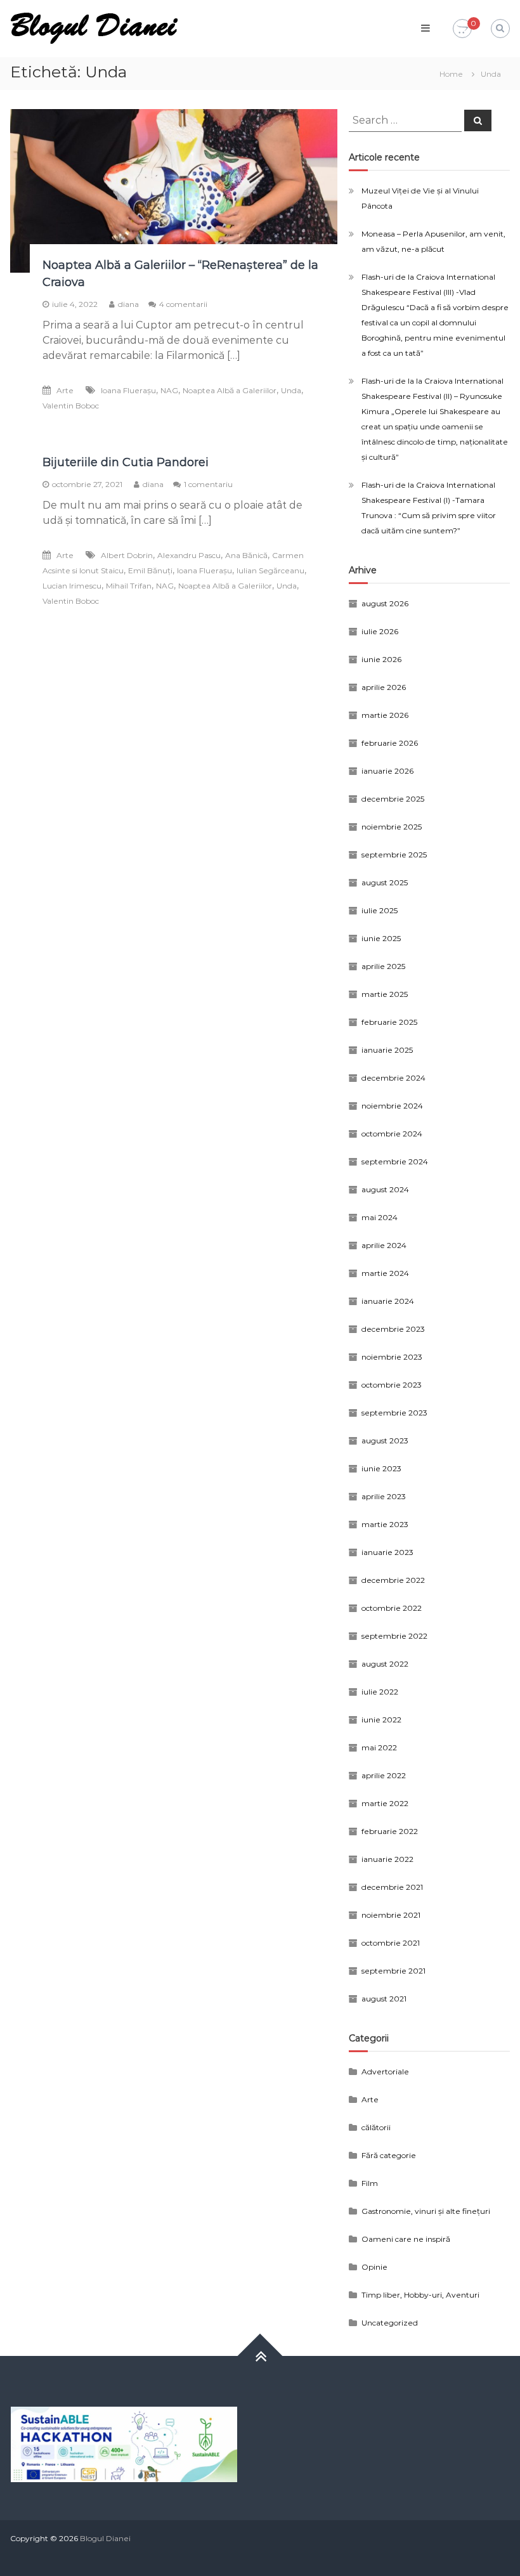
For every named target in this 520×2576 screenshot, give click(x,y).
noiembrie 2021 (391, 1915)
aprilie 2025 (383, 966)
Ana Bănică (246, 555)
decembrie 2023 (393, 1329)
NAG (169, 390)
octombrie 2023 (392, 1385)
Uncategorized (390, 2323)
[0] (462, 29)
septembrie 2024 (395, 1161)
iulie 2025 (380, 910)
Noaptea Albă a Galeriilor (230, 390)
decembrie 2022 (393, 1580)
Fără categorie (389, 2155)
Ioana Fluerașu (128, 390)
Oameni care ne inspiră (406, 2239)
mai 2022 (379, 1747)
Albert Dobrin (127, 555)
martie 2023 (385, 1524)
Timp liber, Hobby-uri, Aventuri (420, 2295)
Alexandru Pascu (189, 555)
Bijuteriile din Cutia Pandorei (126, 462)
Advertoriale (385, 2072)
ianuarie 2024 (388, 1301)
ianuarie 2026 (387, 771)
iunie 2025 (381, 938)
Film (370, 2183)
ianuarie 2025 (387, 1050)
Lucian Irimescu (72, 586)
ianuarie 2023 (387, 1552)
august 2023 (385, 1441)
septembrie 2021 (393, 1971)
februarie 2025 (389, 1022)
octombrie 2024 (392, 1134)
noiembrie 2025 (392, 827)
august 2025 (385, 882)
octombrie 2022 (392, 1608)
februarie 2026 (390, 743)
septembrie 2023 (394, 1413)
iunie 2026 (381, 659)
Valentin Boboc (71, 406)
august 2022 (385, 1664)
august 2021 (384, 1999)
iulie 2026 (380, 631)
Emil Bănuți (150, 570)
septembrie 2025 (394, 855)
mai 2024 (380, 1217)
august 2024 (385, 1189)
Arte (65, 390)
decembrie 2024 (393, 1078)
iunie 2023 (381, 1468)
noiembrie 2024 (392, 1106)
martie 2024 (385, 1273)
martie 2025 (385, 994)
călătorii (376, 2127)
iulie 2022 (380, 1692)
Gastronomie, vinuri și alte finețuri (426, 2211)
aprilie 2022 (384, 1775)
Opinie (374, 2267)
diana (128, 304)
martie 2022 (385, 1803)
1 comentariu (208, 484)
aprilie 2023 (384, 1496)
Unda (291, 390)
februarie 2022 (390, 1831)
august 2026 (385, 603)
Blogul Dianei (105, 2538)
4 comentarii (183, 304)
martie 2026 (385, 715)
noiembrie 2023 (392, 1357)
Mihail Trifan (129, 586)
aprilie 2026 (384, 687)
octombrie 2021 (391, 1943)
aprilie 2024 (384, 1245)
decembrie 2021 (392, 1887)
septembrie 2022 (394, 1636)
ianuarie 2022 (387, 1859)
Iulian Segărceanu (270, 570)
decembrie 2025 (393, 799)
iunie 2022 (381, 1720)
